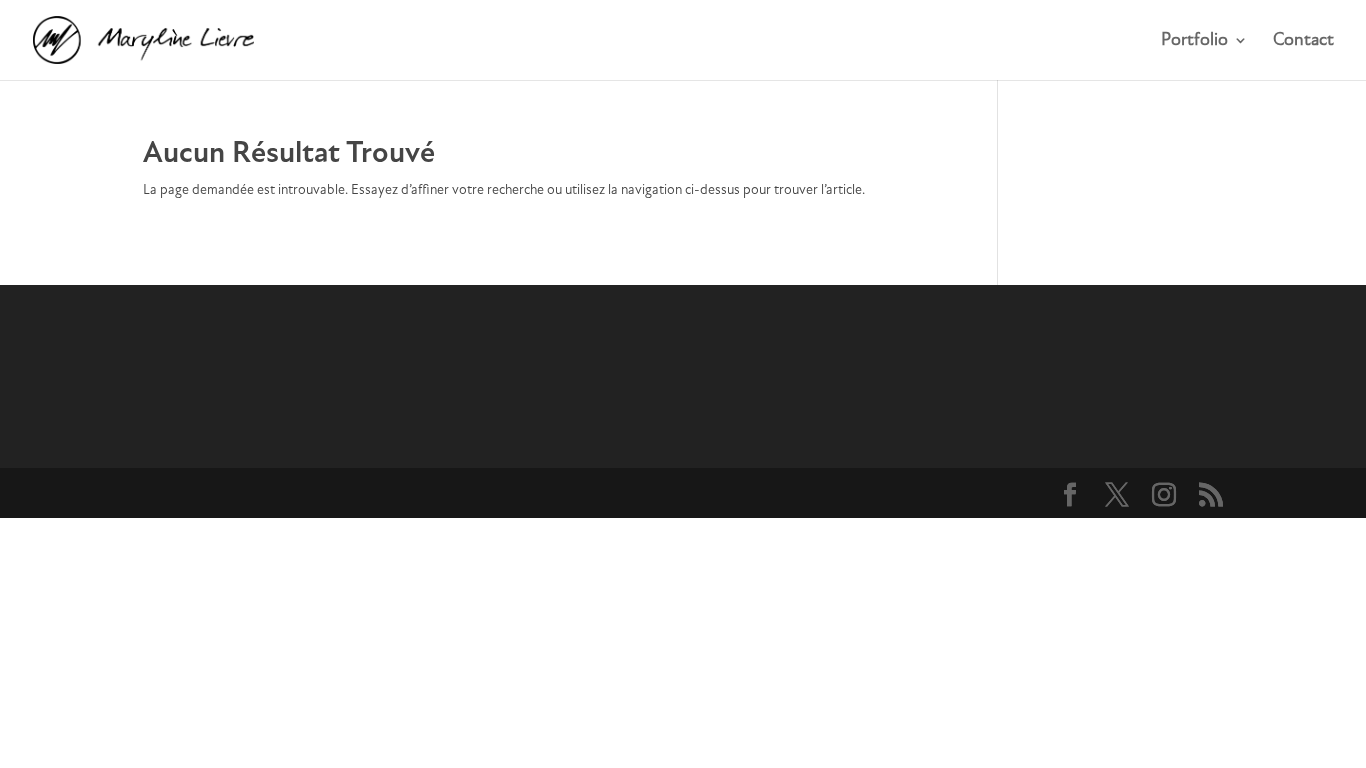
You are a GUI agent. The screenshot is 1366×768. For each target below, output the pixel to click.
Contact (1303, 41)
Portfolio (1194, 41)
